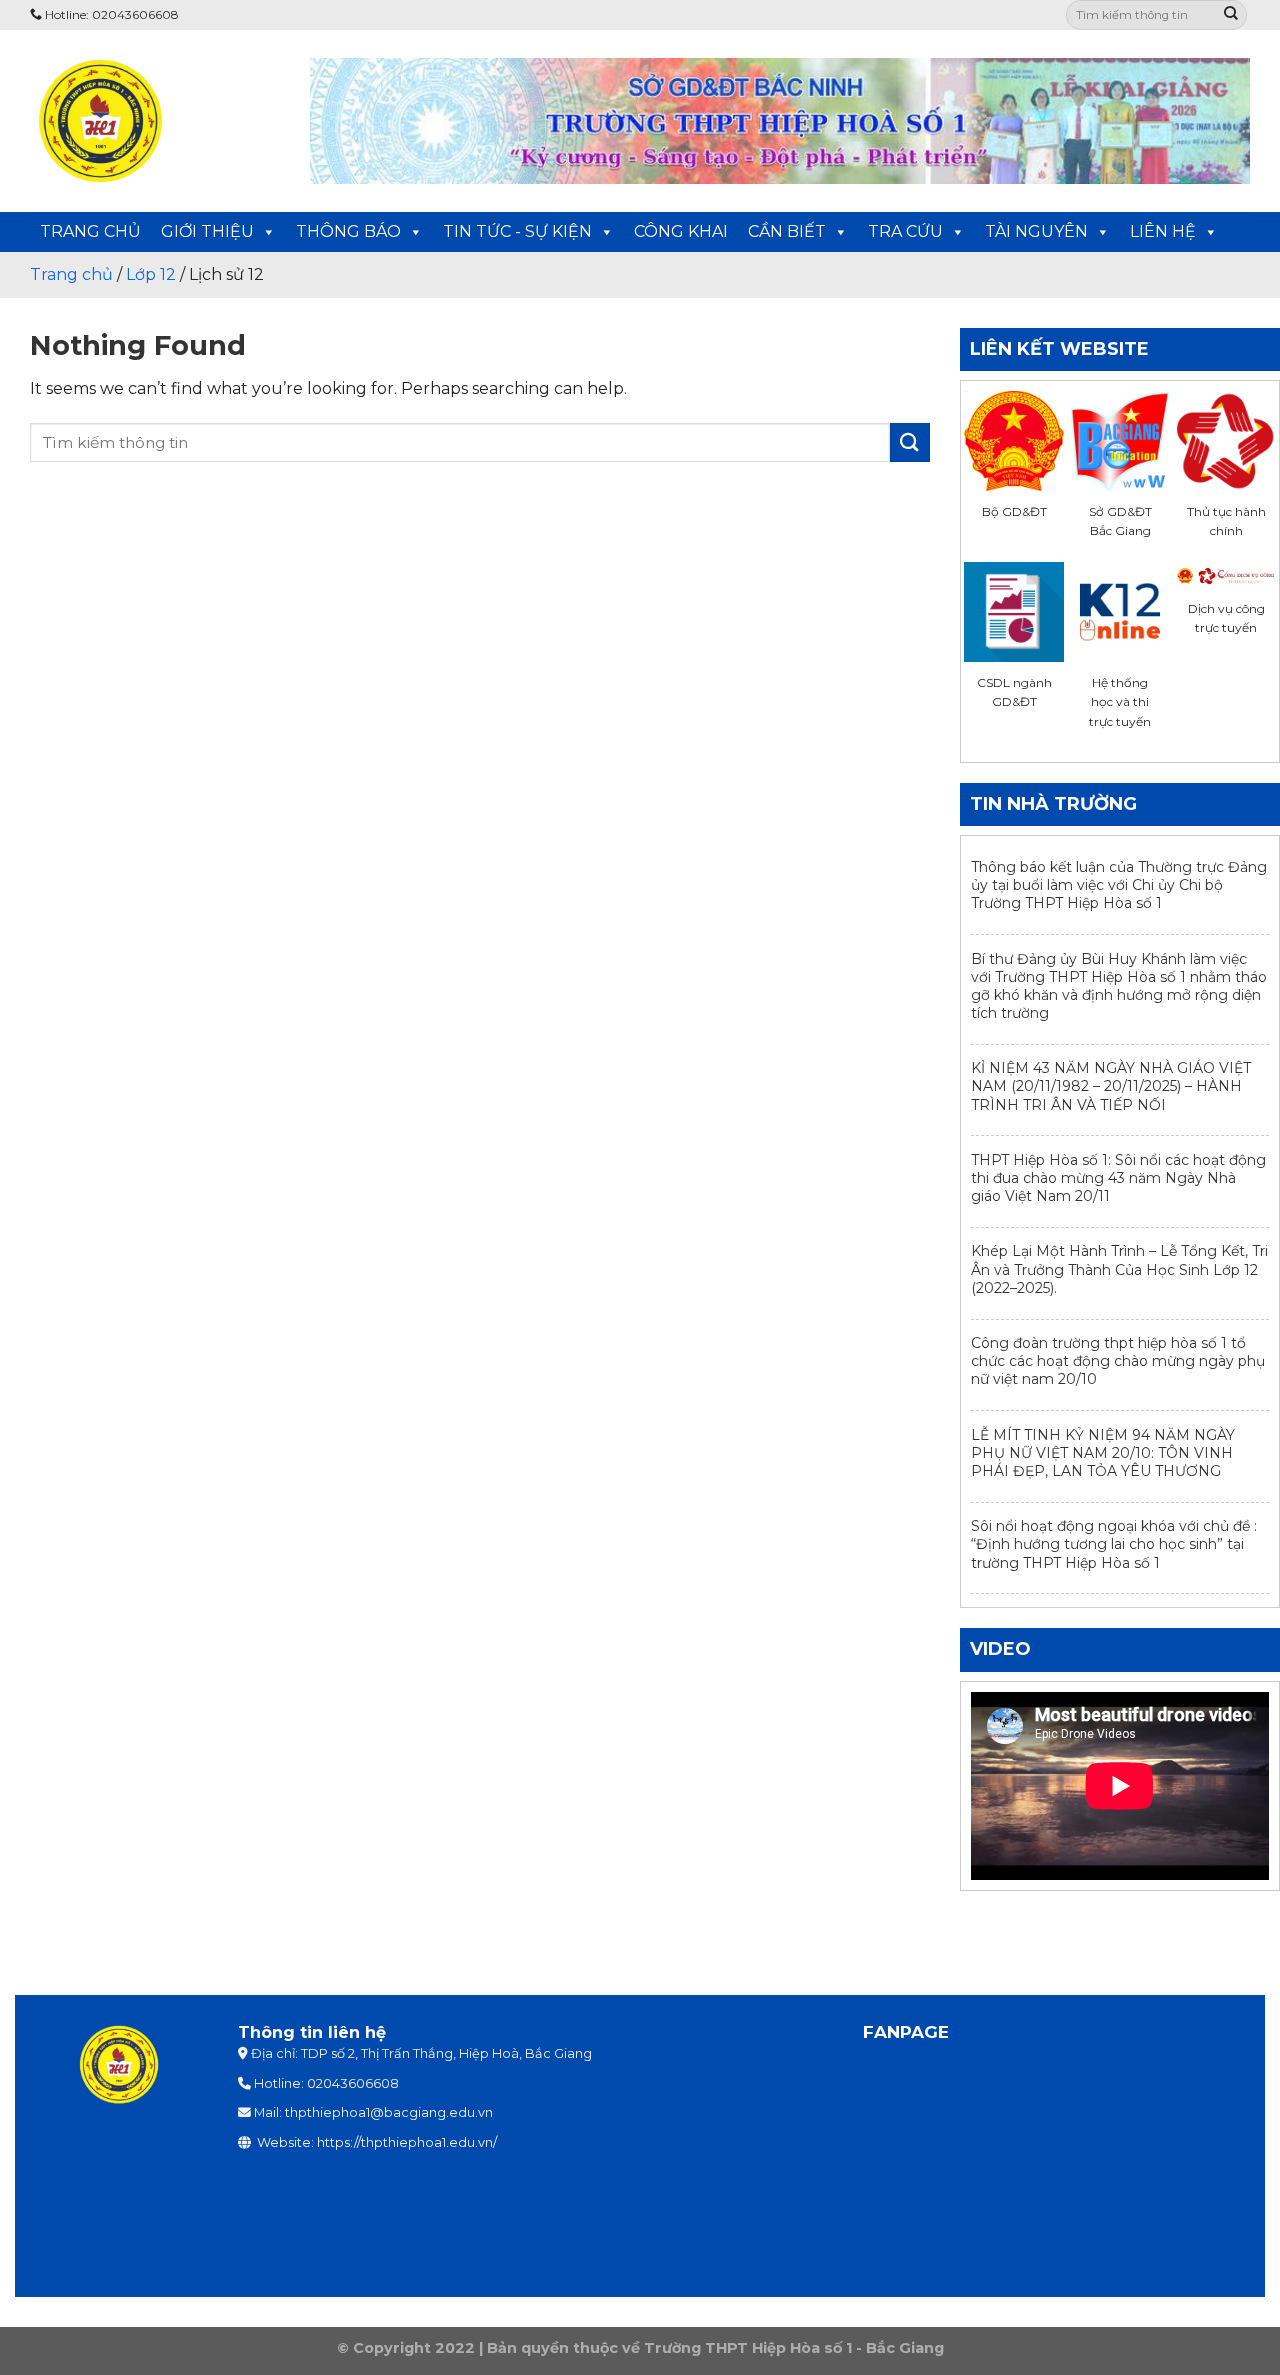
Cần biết (787, 231)
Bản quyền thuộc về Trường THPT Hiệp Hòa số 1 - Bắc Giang (715, 2348)
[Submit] (1231, 15)
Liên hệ (1163, 231)
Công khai (681, 231)
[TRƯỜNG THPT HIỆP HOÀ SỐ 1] (155, 121)
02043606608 (353, 2083)
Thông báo (348, 231)
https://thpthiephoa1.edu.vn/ (407, 2142)
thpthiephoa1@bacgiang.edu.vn (389, 2112)
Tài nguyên (1036, 231)
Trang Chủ (90, 231)
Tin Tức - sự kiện (517, 231)
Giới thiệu (207, 231)
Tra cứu (905, 231)
